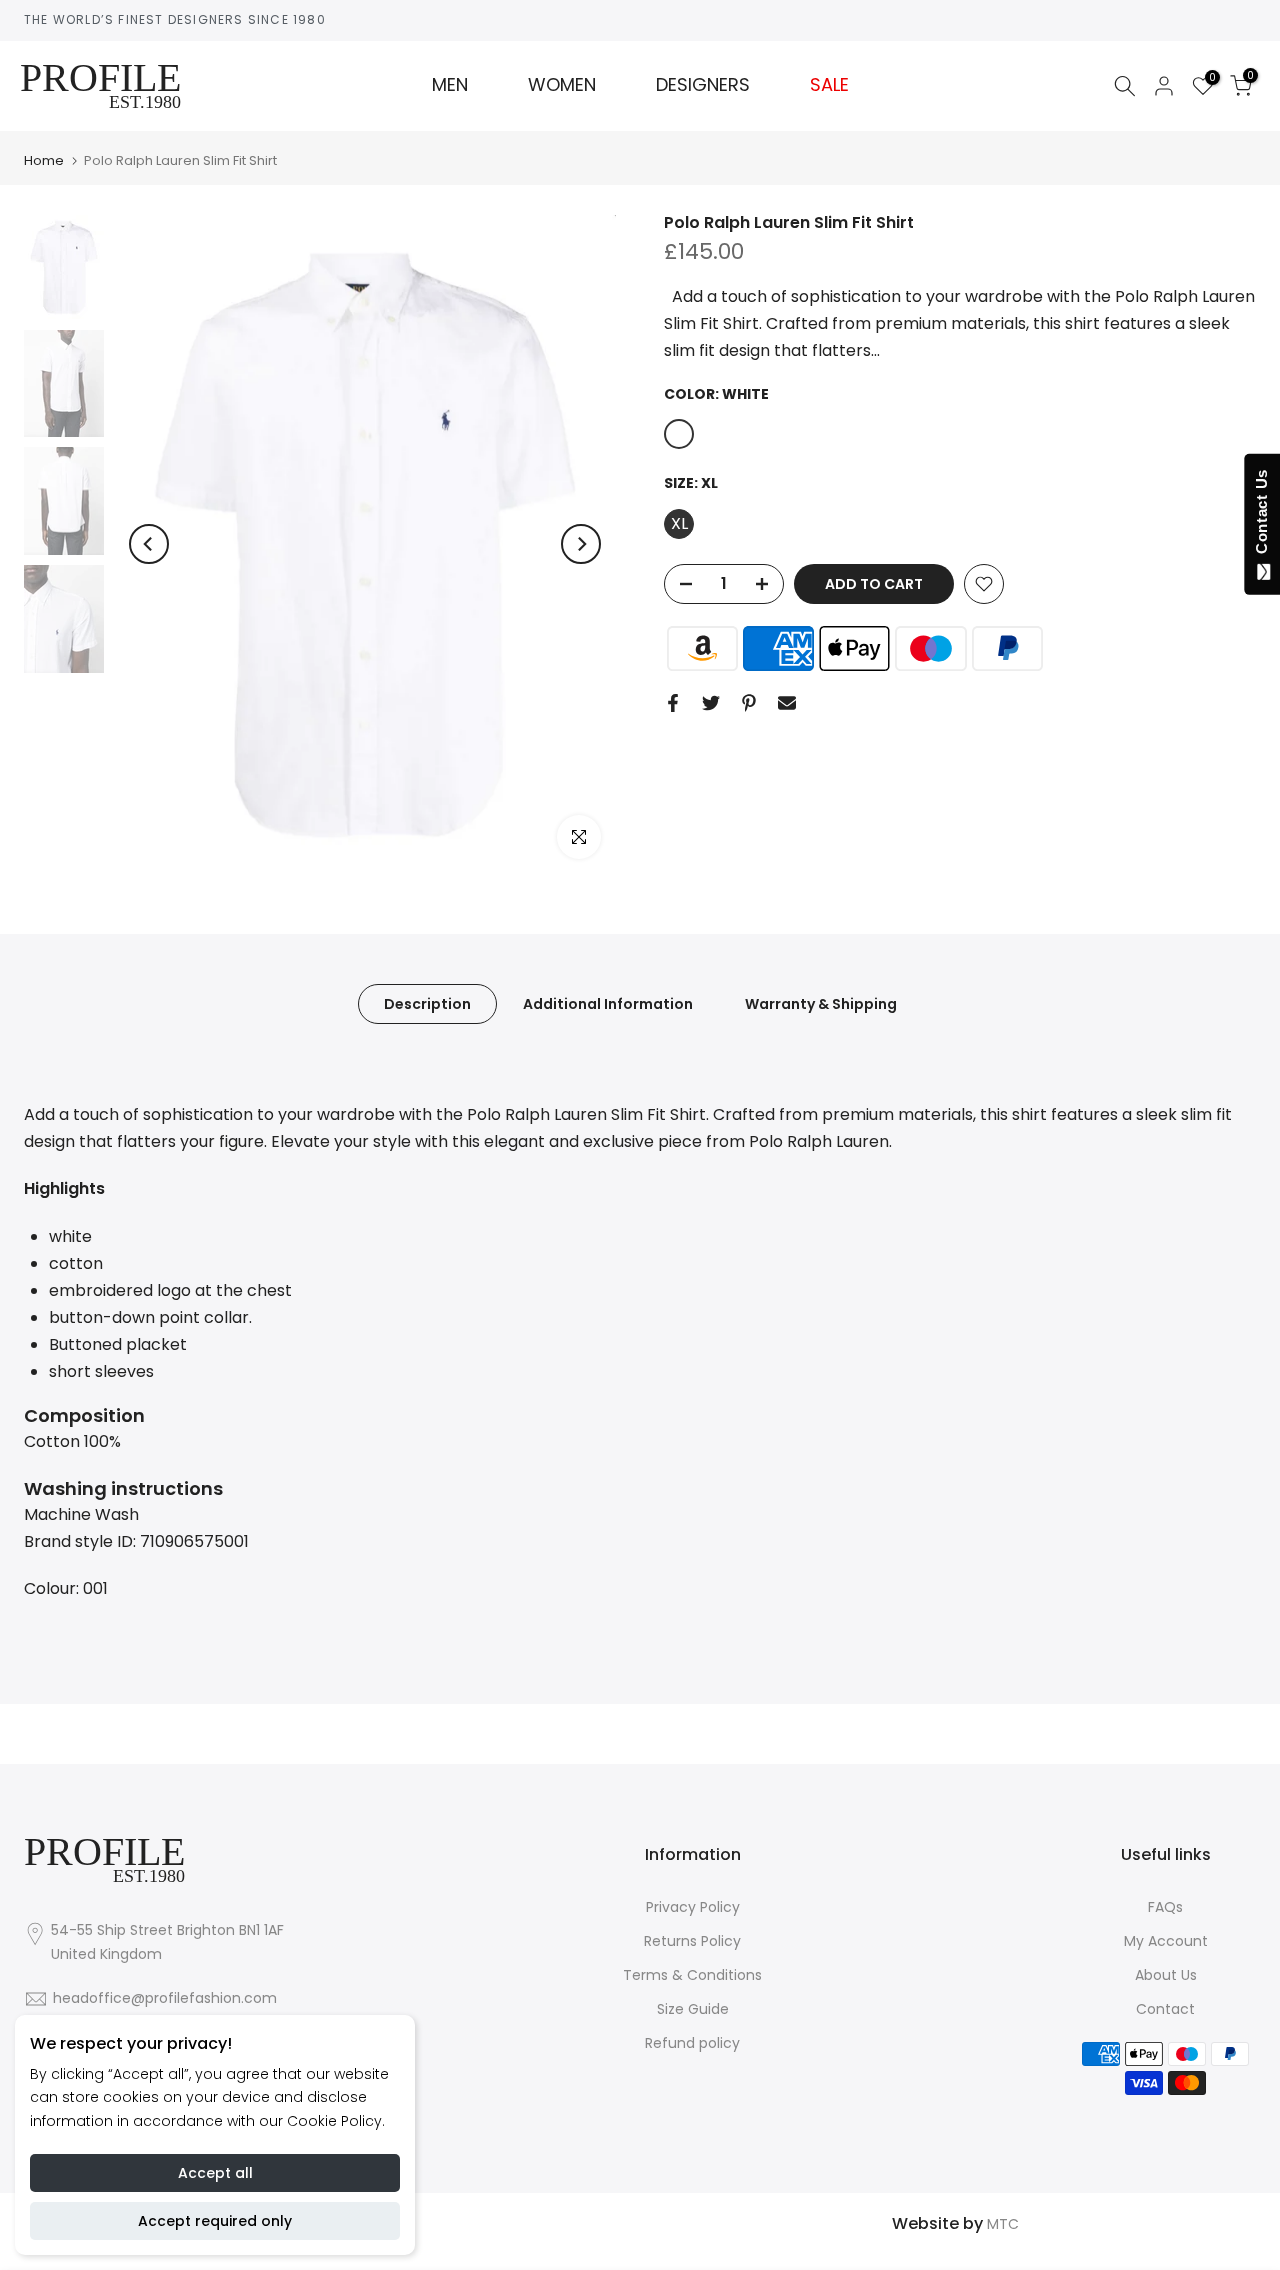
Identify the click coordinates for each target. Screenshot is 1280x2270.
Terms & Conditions (692, 1975)
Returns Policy (692, 1941)
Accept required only (215, 2221)
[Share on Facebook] (673, 703)
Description (427, 1003)
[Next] (581, 544)
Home (44, 160)
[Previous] (149, 544)
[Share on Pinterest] (749, 703)
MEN (450, 85)
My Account (1166, 1941)
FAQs (1165, 1907)
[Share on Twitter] (711, 703)
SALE (829, 85)
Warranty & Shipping (821, 1003)
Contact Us (1261, 516)
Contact (1165, 2009)
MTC (1003, 2224)
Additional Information (608, 1003)
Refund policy (692, 2043)
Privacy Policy (693, 1907)
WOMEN (562, 85)
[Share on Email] (787, 703)
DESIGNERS (703, 85)
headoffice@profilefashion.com (165, 1998)
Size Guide (693, 2009)
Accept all (215, 2173)
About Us (1166, 1975)
